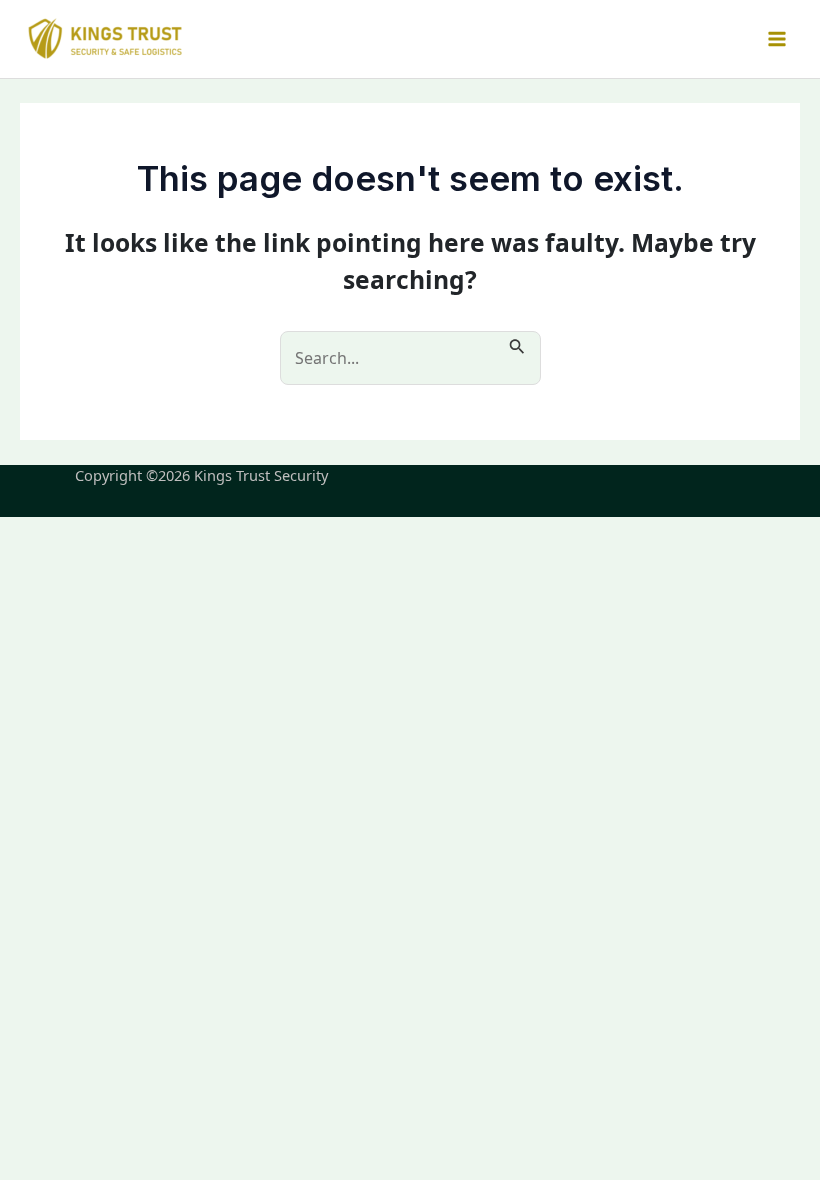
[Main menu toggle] (776, 39)
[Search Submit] (517, 343)
